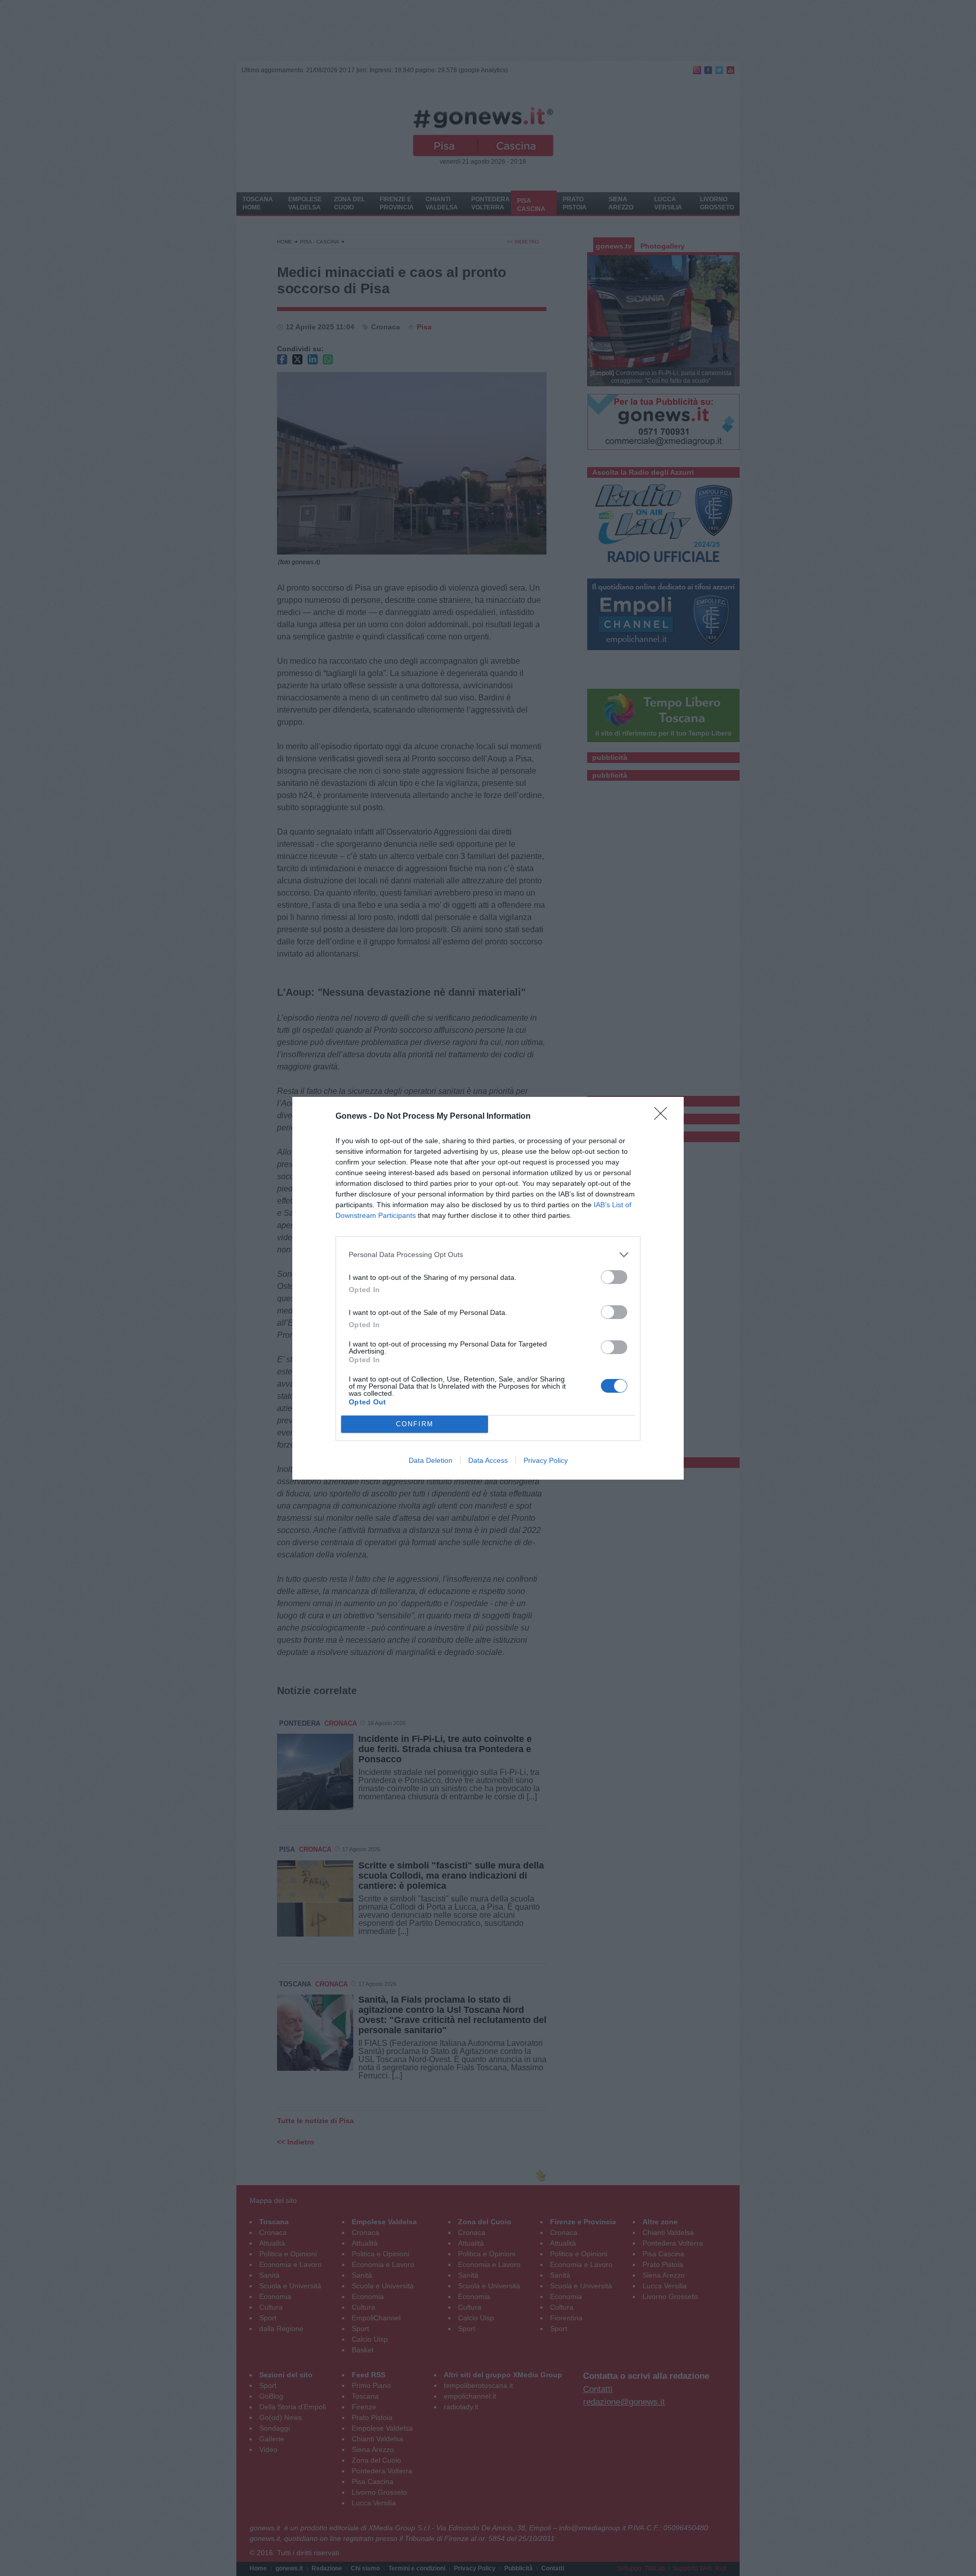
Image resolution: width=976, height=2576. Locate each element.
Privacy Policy (546, 1460)
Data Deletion (431, 1460)
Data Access (488, 1460)
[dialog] (488, 1288)
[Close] (664, 1117)
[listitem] (488, 1255)
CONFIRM (415, 1424)
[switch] (614, 1277)
